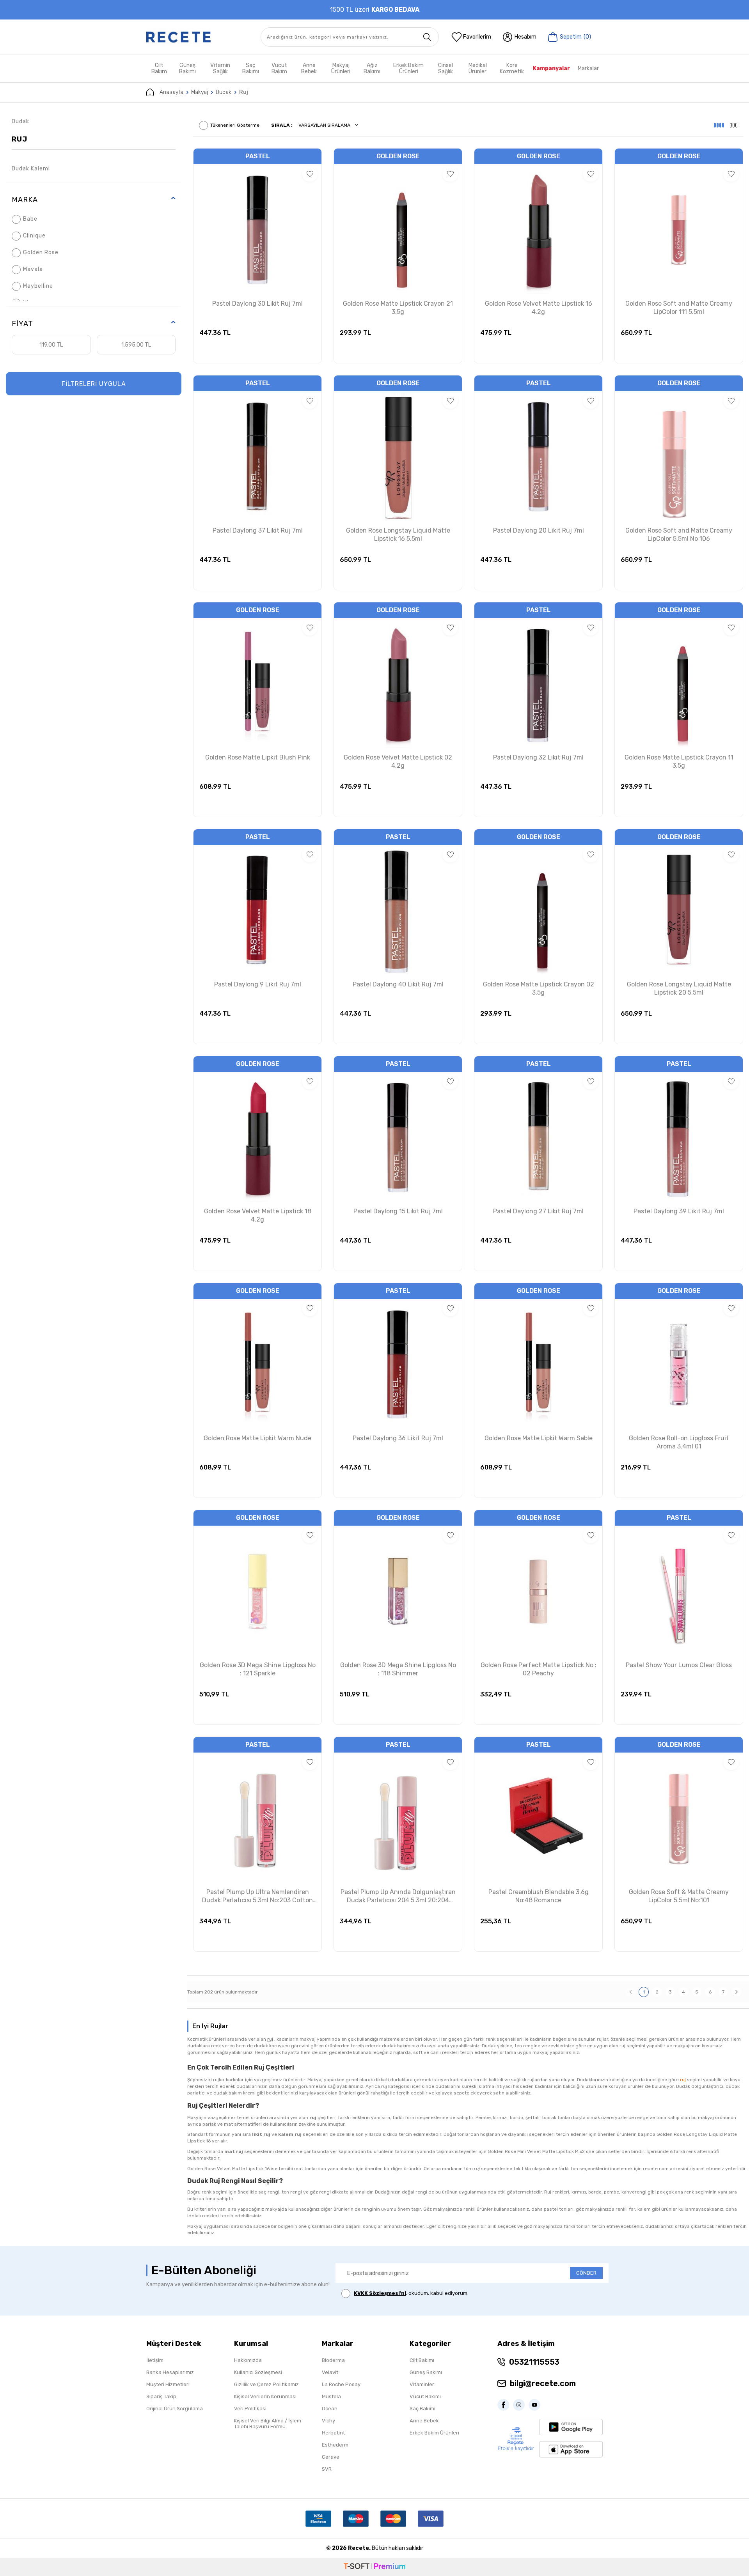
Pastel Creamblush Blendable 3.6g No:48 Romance (539, 1896)
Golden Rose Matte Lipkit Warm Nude (257, 1438)
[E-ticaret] (374, 2567)
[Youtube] (536, 2405)
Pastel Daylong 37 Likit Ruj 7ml (258, 530)
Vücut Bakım (279, 68)
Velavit (330, 2372)
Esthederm (335, 2445)
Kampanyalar (551, 68)
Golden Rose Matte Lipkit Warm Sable (539, 1438)
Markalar (588, 68)
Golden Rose (41, 252)
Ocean (330, 2409)
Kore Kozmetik (512, 68)
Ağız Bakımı (372, 68)
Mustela (331, 2396)
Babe (30, 219)
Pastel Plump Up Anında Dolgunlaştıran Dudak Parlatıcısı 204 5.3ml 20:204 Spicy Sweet (398, 1896)
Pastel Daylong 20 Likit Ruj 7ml (539, 530)
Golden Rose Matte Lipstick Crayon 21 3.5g (398, 308)
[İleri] (737, 1992)
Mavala (33, 269)
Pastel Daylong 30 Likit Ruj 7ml (257, 304)
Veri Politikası (250, 2409)
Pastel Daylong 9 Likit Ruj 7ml (258, 984)
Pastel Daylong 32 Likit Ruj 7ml (538, 757)
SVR (327, 2469)
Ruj (20, 139)
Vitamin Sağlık (220, 68)
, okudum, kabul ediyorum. (411, 2293)
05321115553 (534, 2362)
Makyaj (200, 92)
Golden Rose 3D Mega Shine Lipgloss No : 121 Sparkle (258, 1669)
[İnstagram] (521, 2405)
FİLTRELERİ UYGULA (94, 384)
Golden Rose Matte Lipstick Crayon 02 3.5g (539, 988)
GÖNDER (586, 2273)
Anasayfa (171, 92)
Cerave (331, 2457)
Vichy (328, 2421)
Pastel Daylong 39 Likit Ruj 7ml (679, 1211)
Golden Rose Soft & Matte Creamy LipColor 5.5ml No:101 (679, 1896)
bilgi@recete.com (543, 2383)
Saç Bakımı (251, 68)
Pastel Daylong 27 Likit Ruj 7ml (538, 1211)
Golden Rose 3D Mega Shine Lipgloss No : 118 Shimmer (398, 1669)
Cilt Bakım (159, 68)
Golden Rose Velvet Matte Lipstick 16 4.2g (539, 308)
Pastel (258, 156)
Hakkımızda (248, 2360)
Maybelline (38, 286)
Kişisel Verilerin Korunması (265, 2396)
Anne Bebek (309, 68)
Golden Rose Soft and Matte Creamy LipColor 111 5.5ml (679, 308)
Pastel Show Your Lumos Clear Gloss (679, 1665)
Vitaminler (422, 2384)
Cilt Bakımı (422, 2360)
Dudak (224, 92)
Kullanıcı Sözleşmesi (258, 2372)
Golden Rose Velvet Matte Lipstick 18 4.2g (258, 1215)
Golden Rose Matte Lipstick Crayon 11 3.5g (679, 761)
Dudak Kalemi (31, 169)
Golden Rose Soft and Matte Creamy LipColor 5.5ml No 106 (679, 535)
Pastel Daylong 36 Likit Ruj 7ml (398, 1438)
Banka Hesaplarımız (170, 2372)
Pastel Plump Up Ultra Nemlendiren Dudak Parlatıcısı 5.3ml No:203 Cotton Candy (257, 1896)
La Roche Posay (341, 2384)
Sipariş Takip (161, 2396)
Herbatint (333, 2433)
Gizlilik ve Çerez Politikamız (266, 2384)
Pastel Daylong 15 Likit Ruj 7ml (398, 1211)
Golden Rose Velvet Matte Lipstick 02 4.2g (398, 761)
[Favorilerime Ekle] (310, 174)
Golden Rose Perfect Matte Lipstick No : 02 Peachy (539, 1669)
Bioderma (333, 2360)
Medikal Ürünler (478, 68)
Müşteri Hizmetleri (168, 2384)
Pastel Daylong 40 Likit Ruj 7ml (398, 984)
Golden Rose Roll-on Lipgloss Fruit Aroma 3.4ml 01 (679, 1442)
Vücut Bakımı (425, 2396)
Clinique (34, 236)
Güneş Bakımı (187, 68)
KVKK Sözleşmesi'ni (380, 2293)
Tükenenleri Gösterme (235, 125)
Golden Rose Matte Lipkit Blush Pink (258, 757)
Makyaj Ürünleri (341, 68)
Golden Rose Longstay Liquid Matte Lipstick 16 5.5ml (398, 535)
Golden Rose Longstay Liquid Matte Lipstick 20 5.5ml (679, 988)
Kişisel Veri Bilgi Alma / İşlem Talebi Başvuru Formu (268, 2424)
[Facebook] (505, 2405)
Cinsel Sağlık (445, 68)
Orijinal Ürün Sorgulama (175, 2409)
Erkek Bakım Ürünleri (408, 68)
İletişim (155, 2360)
